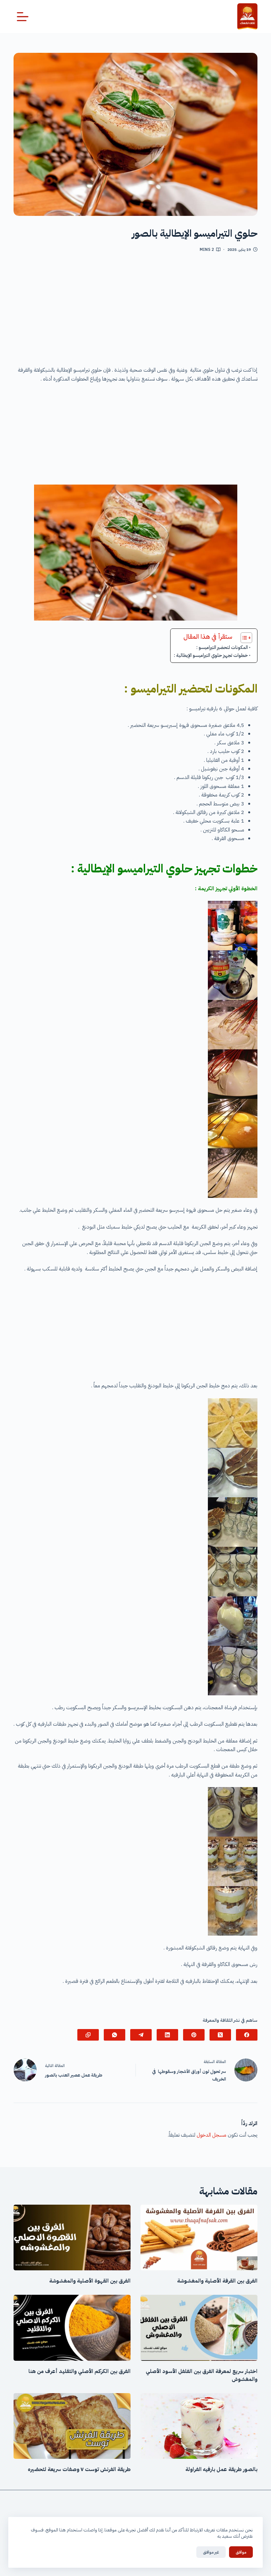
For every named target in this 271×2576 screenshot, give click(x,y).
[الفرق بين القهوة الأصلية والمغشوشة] (72, 2237)
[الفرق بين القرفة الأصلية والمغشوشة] (199, 2237)
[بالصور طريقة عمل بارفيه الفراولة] (199, 2426)
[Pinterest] (194, 2035)
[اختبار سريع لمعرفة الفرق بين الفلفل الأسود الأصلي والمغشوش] (199, 2328)
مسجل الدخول (212, 2135)
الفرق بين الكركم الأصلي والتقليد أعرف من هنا (79, 2371)
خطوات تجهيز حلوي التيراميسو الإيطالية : (211, 655)
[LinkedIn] (167, 2035)
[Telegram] (141, 2035)
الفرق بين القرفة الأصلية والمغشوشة (217, 2281)
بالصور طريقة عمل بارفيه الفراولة (221, 2469)
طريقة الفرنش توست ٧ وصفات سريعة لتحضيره (79, 2469)
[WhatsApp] (115, 2035)
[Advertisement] (135, 312)
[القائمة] (23, 17)
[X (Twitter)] (220, 2035)
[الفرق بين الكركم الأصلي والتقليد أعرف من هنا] (72, 2328)
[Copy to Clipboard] (88, 2035)
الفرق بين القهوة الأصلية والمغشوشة (90, 2281)
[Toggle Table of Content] (243, 638)
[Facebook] (247, 2035)
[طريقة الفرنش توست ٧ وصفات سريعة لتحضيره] (72, 2426)
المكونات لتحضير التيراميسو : (222, 647)
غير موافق (211, 2552)
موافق (241, 2552)
